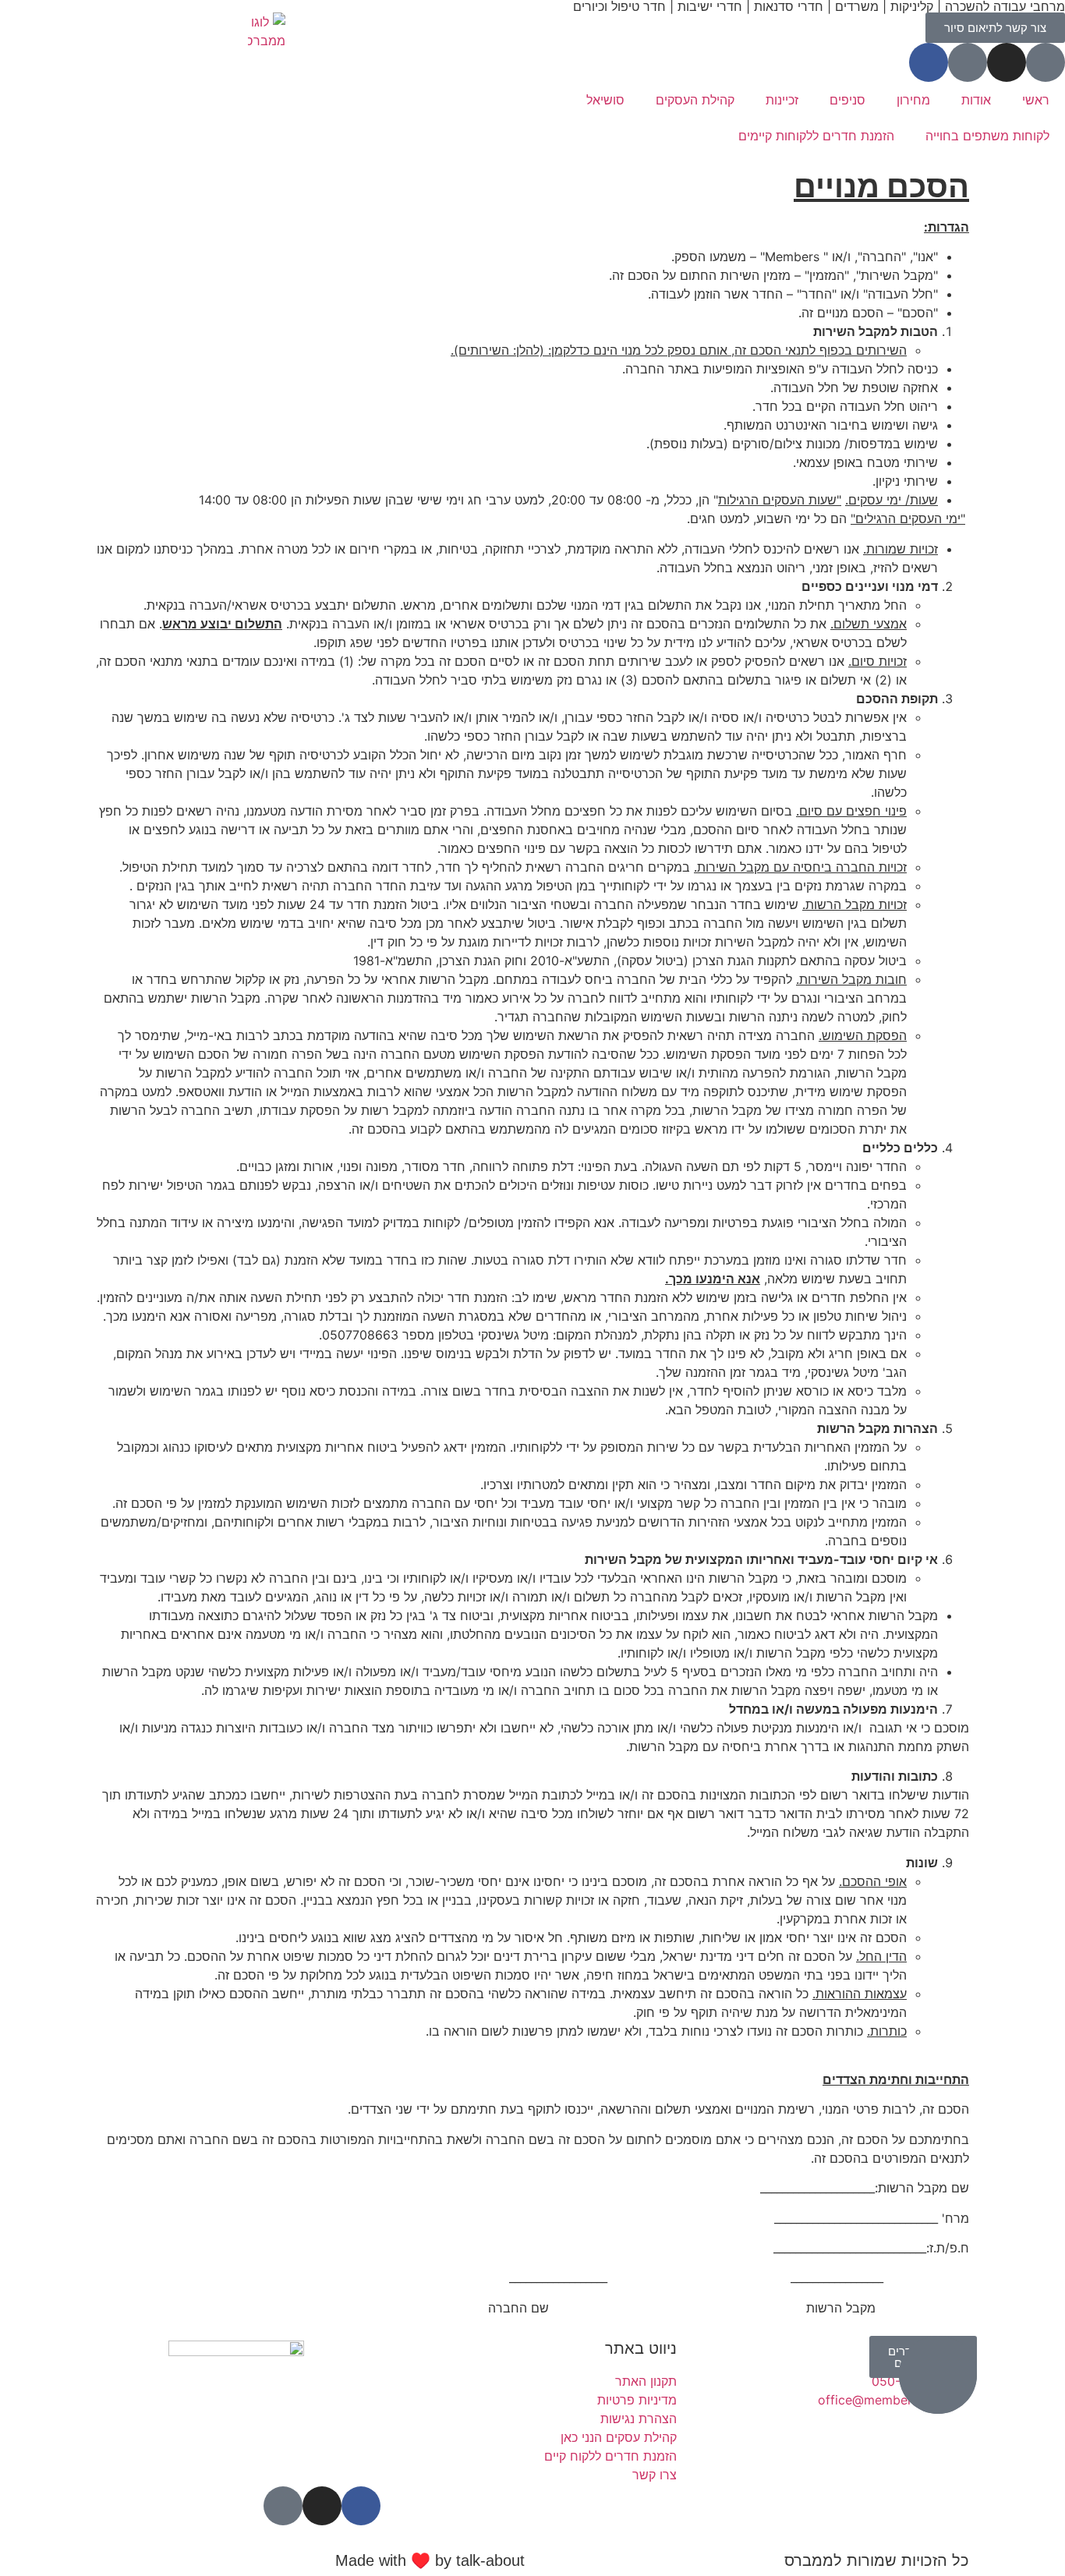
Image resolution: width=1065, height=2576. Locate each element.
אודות (976, 100)
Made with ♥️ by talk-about (430, 2560)
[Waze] (1046, 62)
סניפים (847, 100)
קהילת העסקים (695, 100)
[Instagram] (1007, 62)
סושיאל (605, 100)
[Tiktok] (968, 62)
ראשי (1036, 100)
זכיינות (782, 100)
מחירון (913, 100)
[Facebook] (929, 62)
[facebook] (361, 2506)
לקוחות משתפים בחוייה (987, 136)
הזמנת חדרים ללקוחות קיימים (816, 136)
